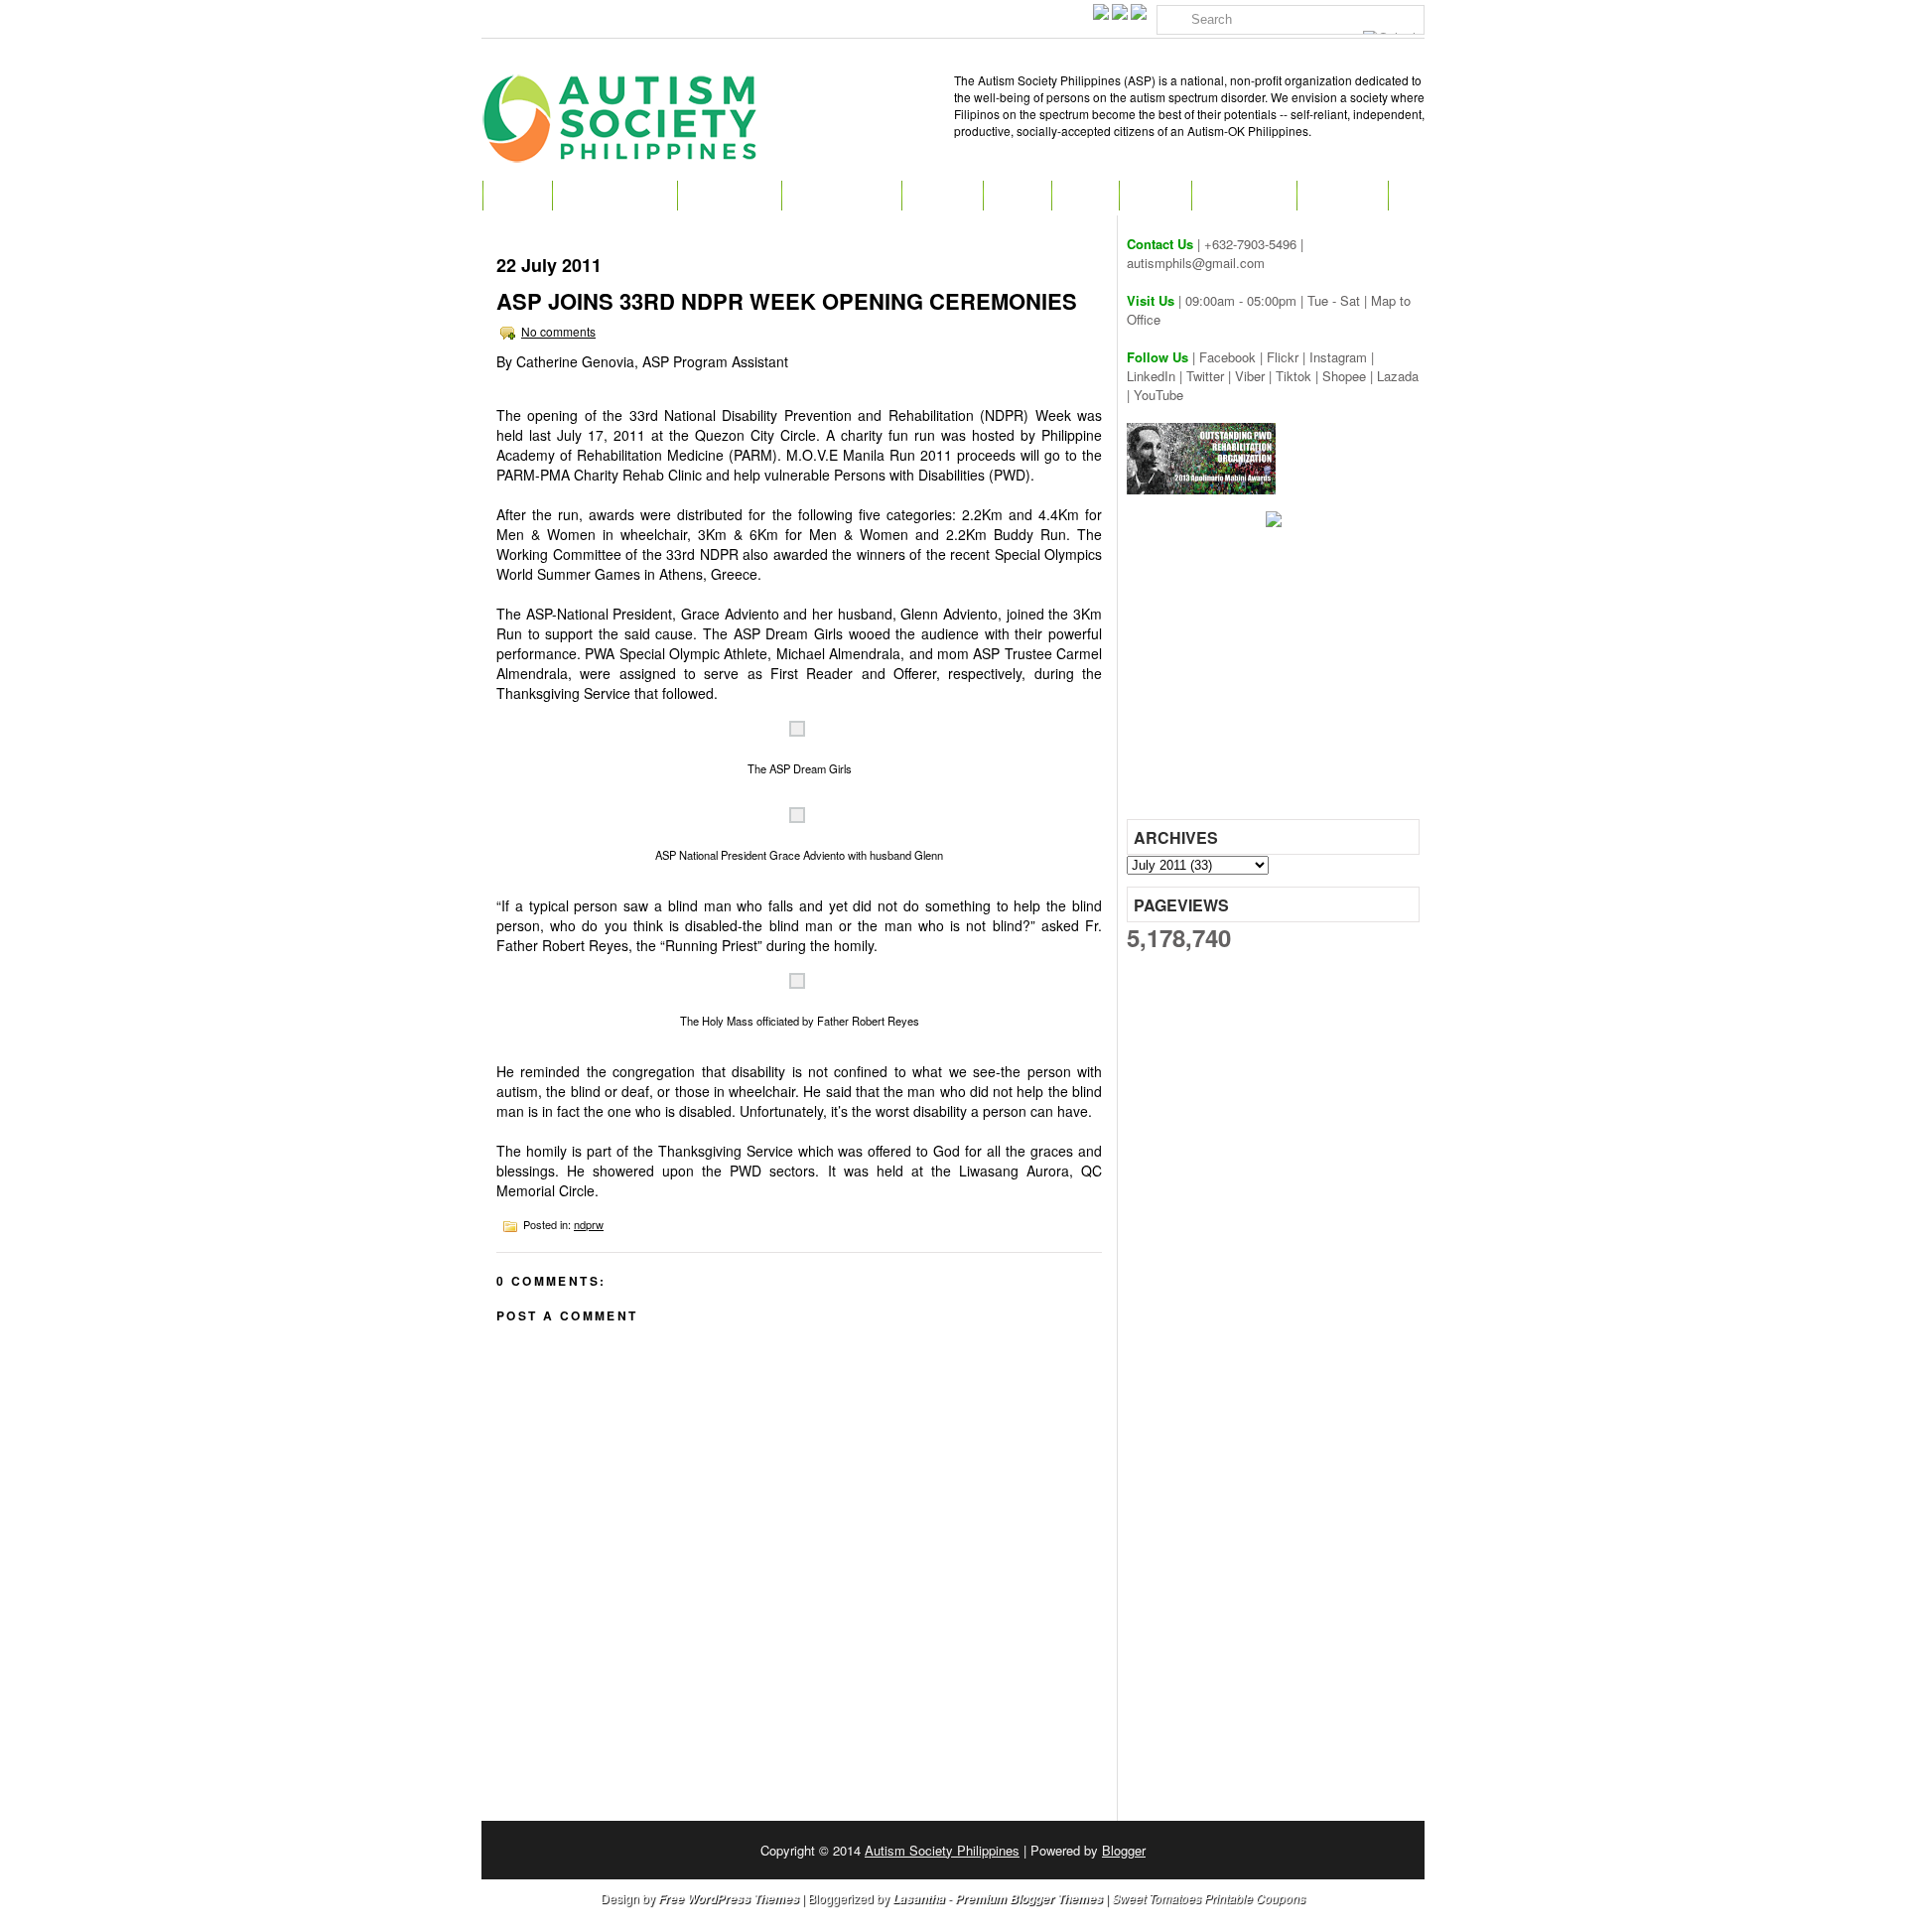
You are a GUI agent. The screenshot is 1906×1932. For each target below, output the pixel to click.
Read (1017, 196)
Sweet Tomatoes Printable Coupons (1209, 1898)
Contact (1342, 196)
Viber (1250, 376)
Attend (942, 196)
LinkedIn (1151, 376)
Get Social (1244, 196)
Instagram (1338, 357)
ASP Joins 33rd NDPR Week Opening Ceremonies (787, 301)
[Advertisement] (1276, 680)
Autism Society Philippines (942, 1850)
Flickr (1283, 357)
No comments (558, 331)
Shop (1085, 196)
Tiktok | (1299, 376)
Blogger (1124, 1850)
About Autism (614, 196)
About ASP (729, 196)
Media (1155, 196)
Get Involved (841, 196)
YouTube (1158, 395)
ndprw (589, 1224)
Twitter (1205, 376)
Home (517, 196)
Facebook (1227, 357)
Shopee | (1350, 376)
